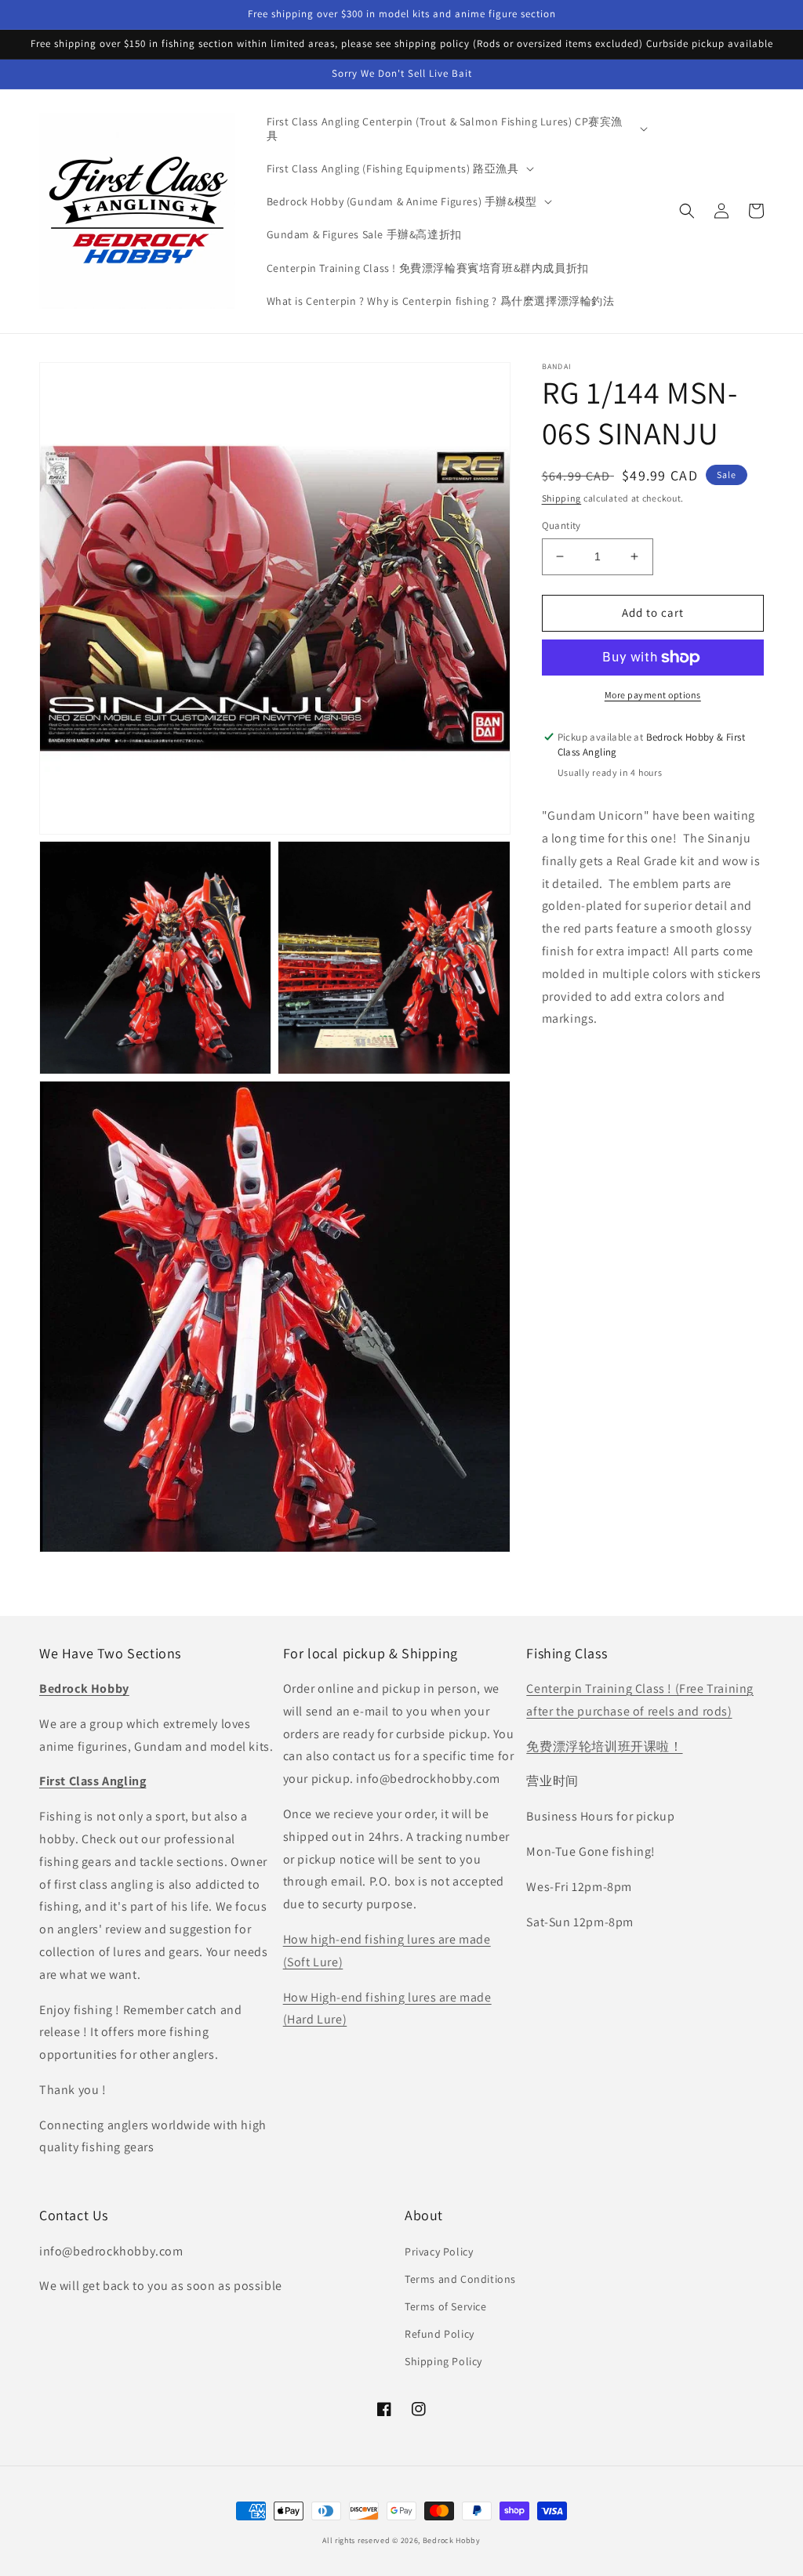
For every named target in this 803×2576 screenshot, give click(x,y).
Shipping (562, 498)
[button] (456, 129)
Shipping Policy (443, 2361)
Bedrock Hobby (452, 2540)
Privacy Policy (439, 2252)
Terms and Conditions (460, 2279)
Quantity (561, 525)
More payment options (653, 695)
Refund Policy (440, 2334)
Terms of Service (446, 2306)
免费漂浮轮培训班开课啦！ (604, 1746)
